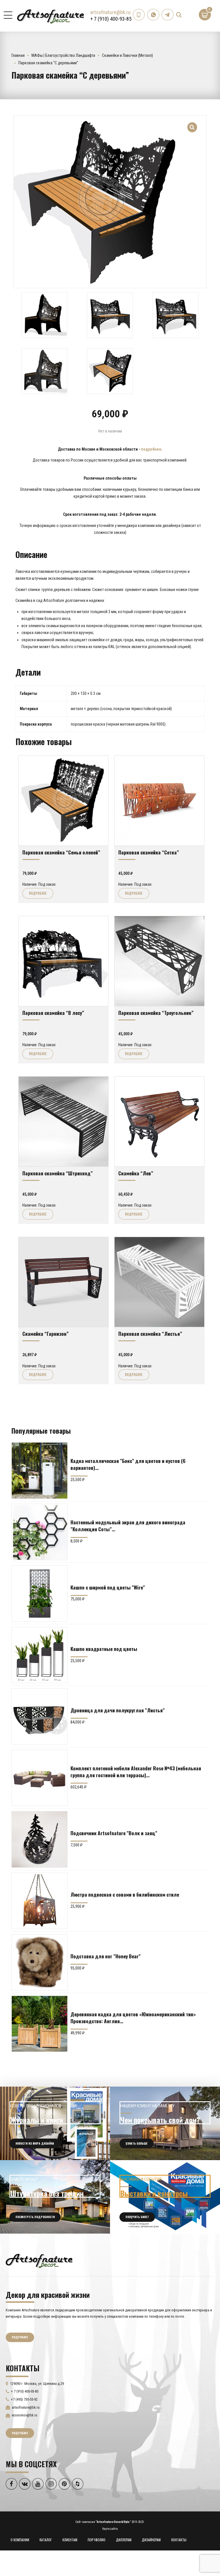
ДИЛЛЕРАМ (124, 2540)
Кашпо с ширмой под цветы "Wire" (108, 1587)
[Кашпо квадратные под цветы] (40, 1655)
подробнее (151, 449)
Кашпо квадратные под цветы (104, 1649)
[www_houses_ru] (55, 2123)
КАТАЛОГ (46, 2540)
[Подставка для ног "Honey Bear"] (40, 1962)
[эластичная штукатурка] (55, 2197)
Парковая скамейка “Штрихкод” (58, 1173)
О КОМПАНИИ (20, 2540)
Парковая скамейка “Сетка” (149, 852)
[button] (192, 124)
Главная (18, 55)
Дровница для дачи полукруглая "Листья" (118, 1710)
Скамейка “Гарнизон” (46, 1333)
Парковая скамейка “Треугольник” (156, 1013)
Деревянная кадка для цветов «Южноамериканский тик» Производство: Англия (133, 2017)
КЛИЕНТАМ (70, 2540)
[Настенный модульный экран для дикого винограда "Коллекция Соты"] (40, 1532)
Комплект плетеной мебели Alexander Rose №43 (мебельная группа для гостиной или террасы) (136, 1771)
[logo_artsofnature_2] (39, 2260)
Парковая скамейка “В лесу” (53, 1013)
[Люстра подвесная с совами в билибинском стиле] (40, 1901)
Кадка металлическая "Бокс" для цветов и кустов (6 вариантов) (128, 1464)
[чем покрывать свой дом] (165, 2123)
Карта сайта (110, 2529)
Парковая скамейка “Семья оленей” (61, 852)
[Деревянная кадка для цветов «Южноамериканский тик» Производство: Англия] (40, 2024)
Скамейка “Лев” (136, 1173)
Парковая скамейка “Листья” (150, 1333)
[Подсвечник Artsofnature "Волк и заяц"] (40, 1839)
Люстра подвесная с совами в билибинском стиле (125, 1894)
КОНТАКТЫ (179, 2540)
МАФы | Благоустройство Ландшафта (63, 55)
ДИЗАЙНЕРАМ (151, 2540)
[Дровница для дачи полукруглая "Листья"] (40, 1716)
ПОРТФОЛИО (97, 2540)
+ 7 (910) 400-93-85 (111, 19)
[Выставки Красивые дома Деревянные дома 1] (165, 2197)
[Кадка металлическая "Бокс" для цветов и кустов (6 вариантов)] (40, 1470)
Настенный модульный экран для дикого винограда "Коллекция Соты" (128, 1526)
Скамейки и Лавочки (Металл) (127, 55)
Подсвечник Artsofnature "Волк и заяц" (114, 1833)
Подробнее (38, 893)
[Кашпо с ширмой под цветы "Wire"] (40, 1594)
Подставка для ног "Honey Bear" (106, 1956)
